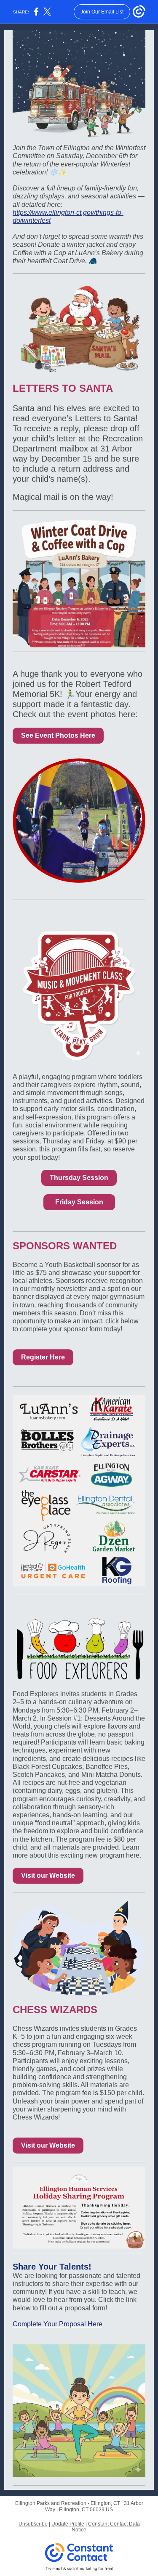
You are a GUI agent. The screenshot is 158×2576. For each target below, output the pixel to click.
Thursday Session (79, 1178)
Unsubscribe (33, 2524)
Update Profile (68, 2524)
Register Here (43, 1357)
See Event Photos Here (58, 735)
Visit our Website (48, 1875)
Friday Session (79, 1202)
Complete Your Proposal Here (58, 2324)
